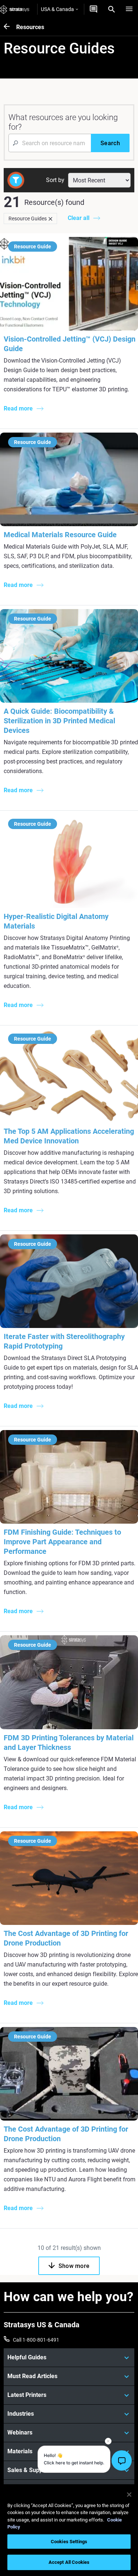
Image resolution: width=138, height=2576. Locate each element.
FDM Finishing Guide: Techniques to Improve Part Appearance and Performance (62, 1542)
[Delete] (50, 219)
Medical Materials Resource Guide (60, 535)
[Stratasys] (15, 9)
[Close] (129, 2495)
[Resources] (10, 27)
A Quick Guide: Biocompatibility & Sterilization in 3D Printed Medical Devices (59, 721)
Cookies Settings (69, 2542)
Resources (30, 27)
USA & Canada (57, 9)
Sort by (55, 180)
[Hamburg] (129, 9)
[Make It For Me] (93, 9)
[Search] (112, 9)
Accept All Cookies (69, 2562)
